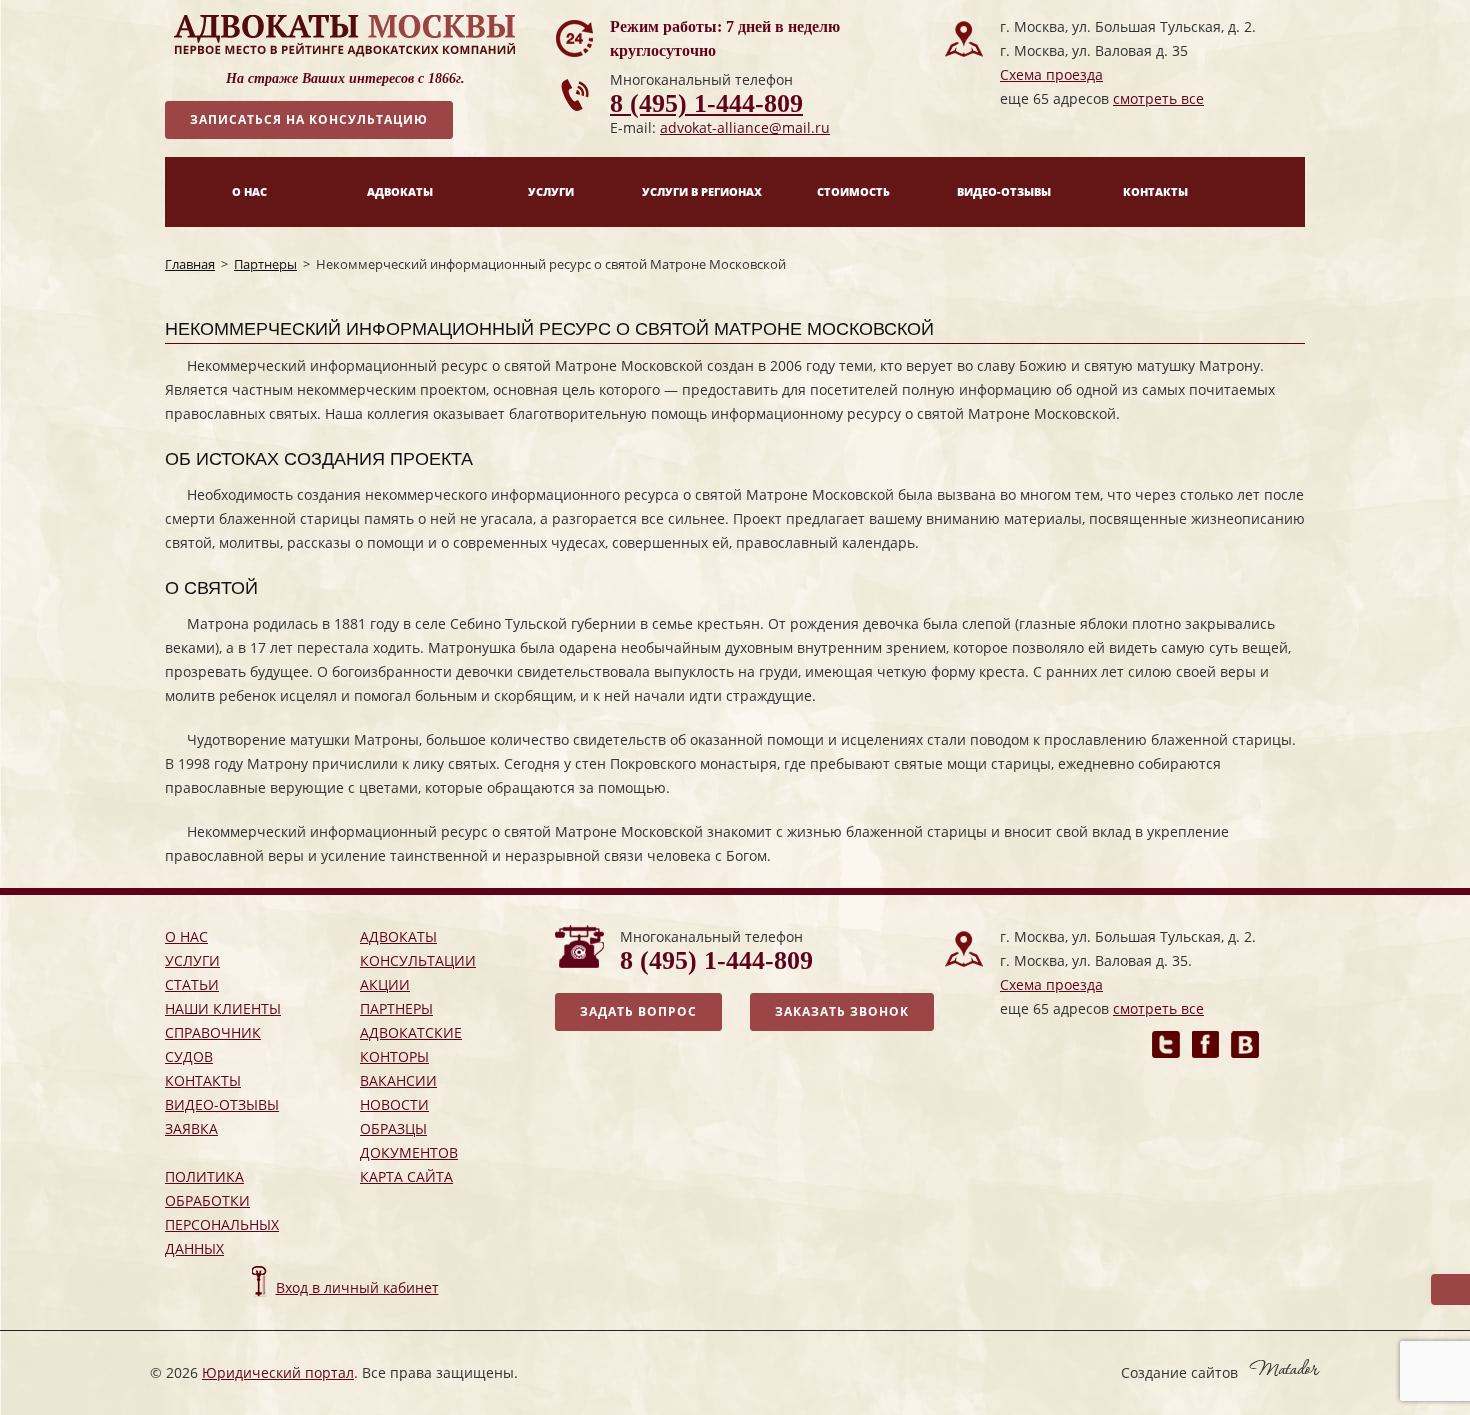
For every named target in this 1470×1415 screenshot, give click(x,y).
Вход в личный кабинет (357, 1287)
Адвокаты (400, 191)
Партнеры (265, 264)
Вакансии (398, 1080)
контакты (203, 1080)
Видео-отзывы (1004, 191)
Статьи (192, 984)
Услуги (551, 191)
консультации (418, 960)
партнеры (396, 1008)
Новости (394, 1104)
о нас (186, 936)
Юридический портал (278, 1372)
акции (385, 984)
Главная (190, 264)
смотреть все (1158, 98)
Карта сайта (406, 1176)
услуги (192, 960)
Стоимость (853, 191)
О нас (249, 191)
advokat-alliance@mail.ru (745, 127)
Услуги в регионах (702, 191)
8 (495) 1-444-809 (706, 103)
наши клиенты (223, 1008)
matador (1284, 1367)
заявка (191, 1128)
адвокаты (398, 936)
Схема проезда (1051, 74)
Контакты (1155, 191)
